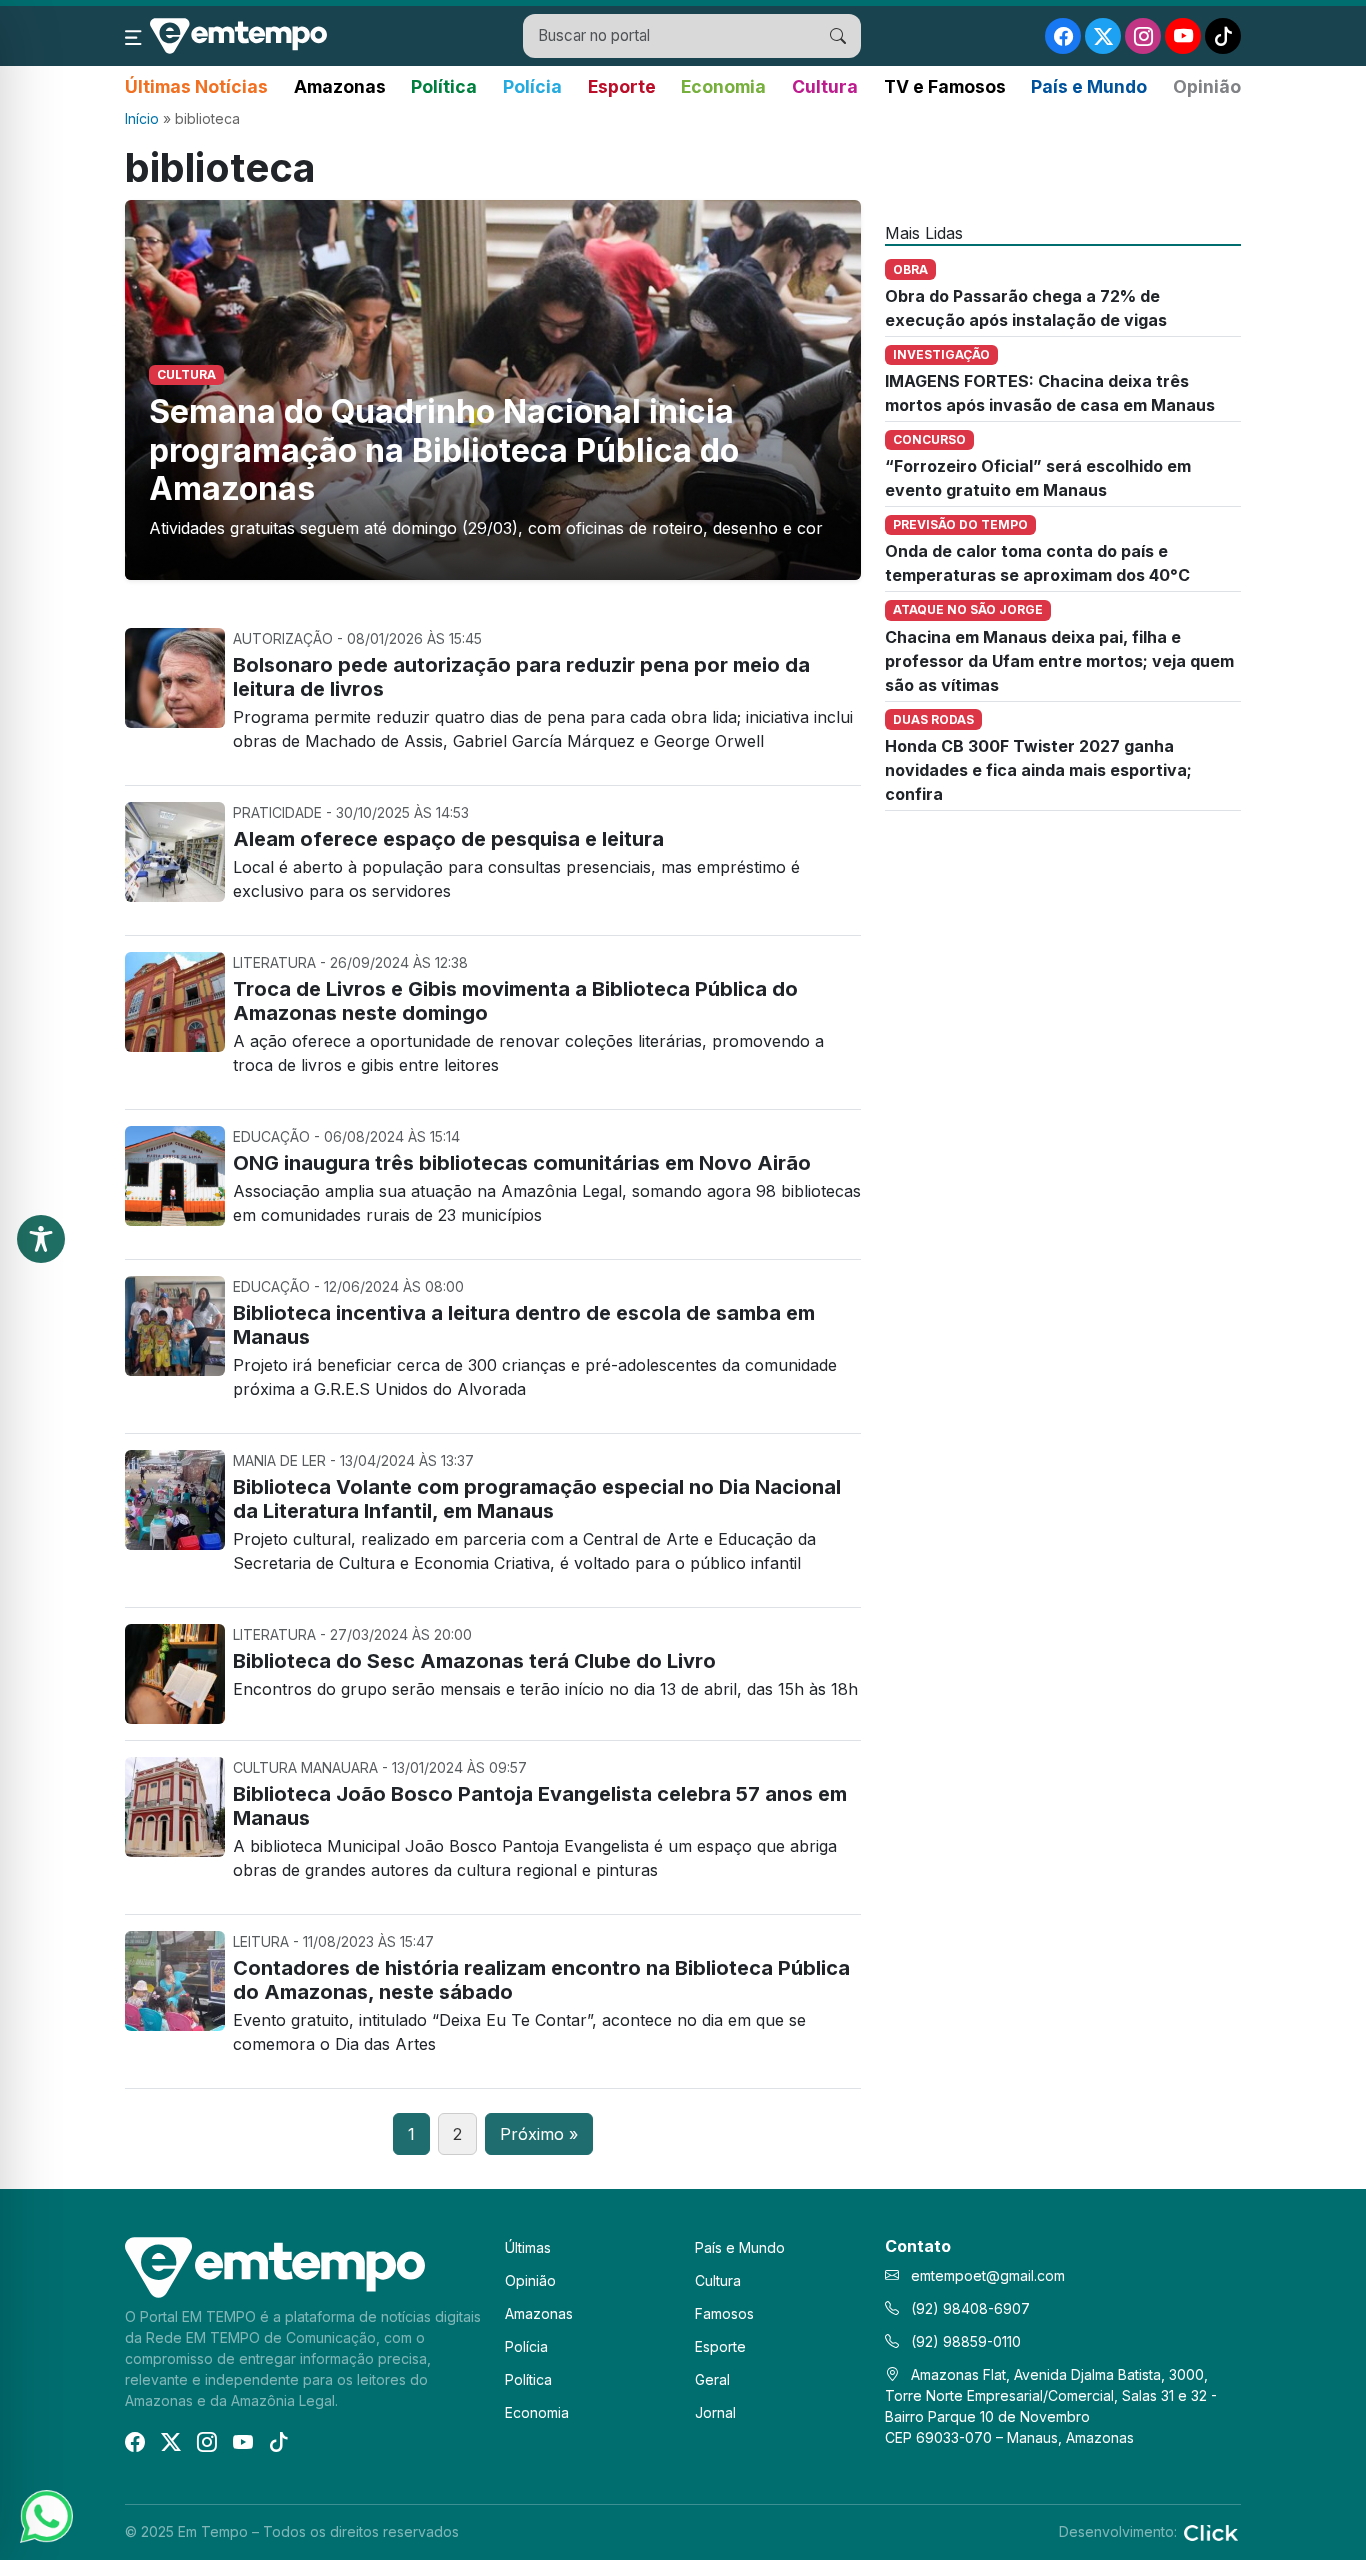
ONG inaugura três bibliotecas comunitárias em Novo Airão (522, 1163)
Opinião (1207, 86)
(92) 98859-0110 (964, 2341)
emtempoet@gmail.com (988, 2275)
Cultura (825, 86)
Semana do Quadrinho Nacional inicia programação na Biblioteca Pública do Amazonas (444, 450)
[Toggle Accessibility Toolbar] (41, 1239)
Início (142, 118)
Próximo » (539, 2134)
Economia (723, 86)
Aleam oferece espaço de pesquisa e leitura (448, 839)
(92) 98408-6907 (968, 2308)
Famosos (724, 2313)
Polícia (532, 86)
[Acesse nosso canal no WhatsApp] (45, 2515)
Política (444, 86)
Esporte (622, 86)
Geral (712, 2379)
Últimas (528, 2247)
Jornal (715, 2412)
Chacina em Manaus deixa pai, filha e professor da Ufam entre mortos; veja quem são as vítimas (1059, 661)
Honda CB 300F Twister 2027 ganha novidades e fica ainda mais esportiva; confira (1038, 770)
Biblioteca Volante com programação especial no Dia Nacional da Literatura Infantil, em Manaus (537, 1499)
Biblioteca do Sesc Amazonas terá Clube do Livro (474, 1661)
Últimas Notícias (196, 86)
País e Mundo (1089, 86)
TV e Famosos (945, 86)
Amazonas (340, 86)
